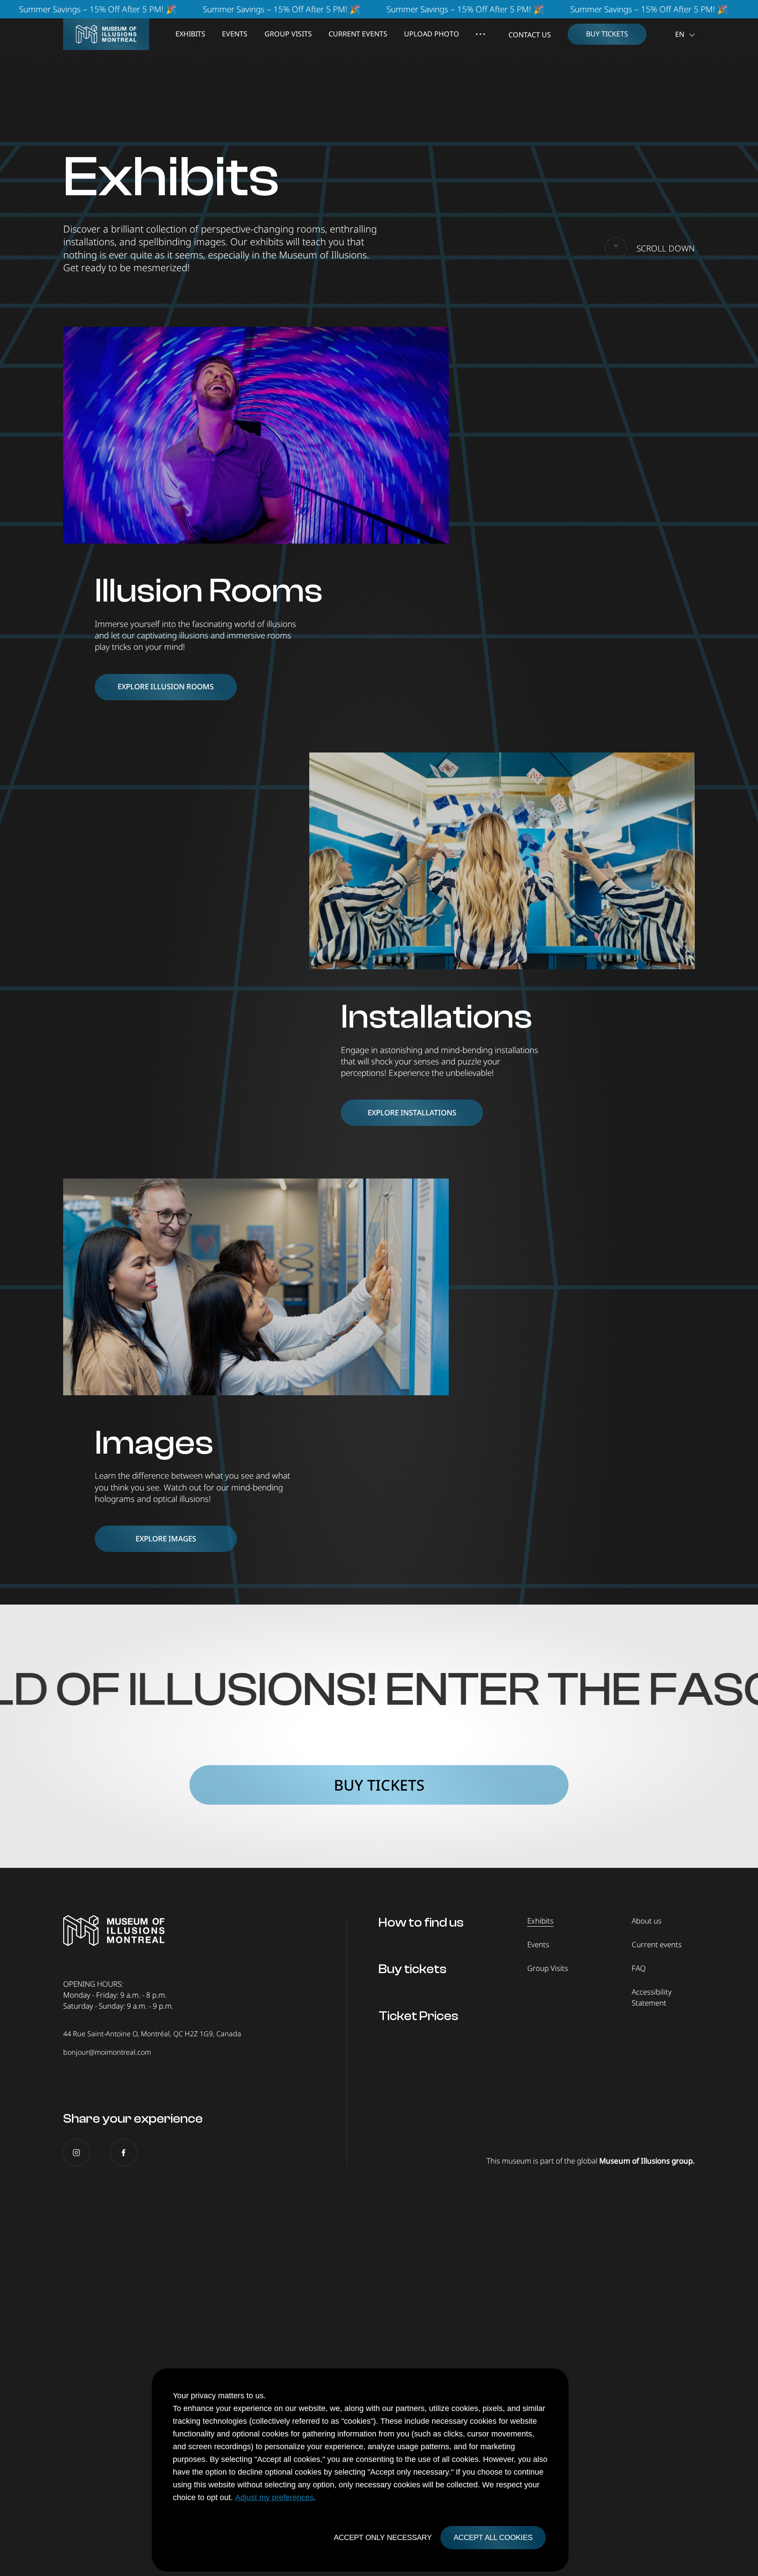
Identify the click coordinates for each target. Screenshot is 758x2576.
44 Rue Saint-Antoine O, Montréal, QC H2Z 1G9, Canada (152, 2034)
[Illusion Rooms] (256, 435)
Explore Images (166, 1539)
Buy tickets (379, 1785)
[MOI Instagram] (76, 2153)
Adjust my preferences (274, 2497)
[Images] (256, 1287)
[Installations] (502, 861)
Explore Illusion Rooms (166, 686)
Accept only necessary (383, 2538)
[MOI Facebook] (124, 2153)
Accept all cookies (493, 2538)
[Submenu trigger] (480, 34)
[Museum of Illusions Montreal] (106, 34)
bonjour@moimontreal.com (107, 2052)
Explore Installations (412, 1112)
